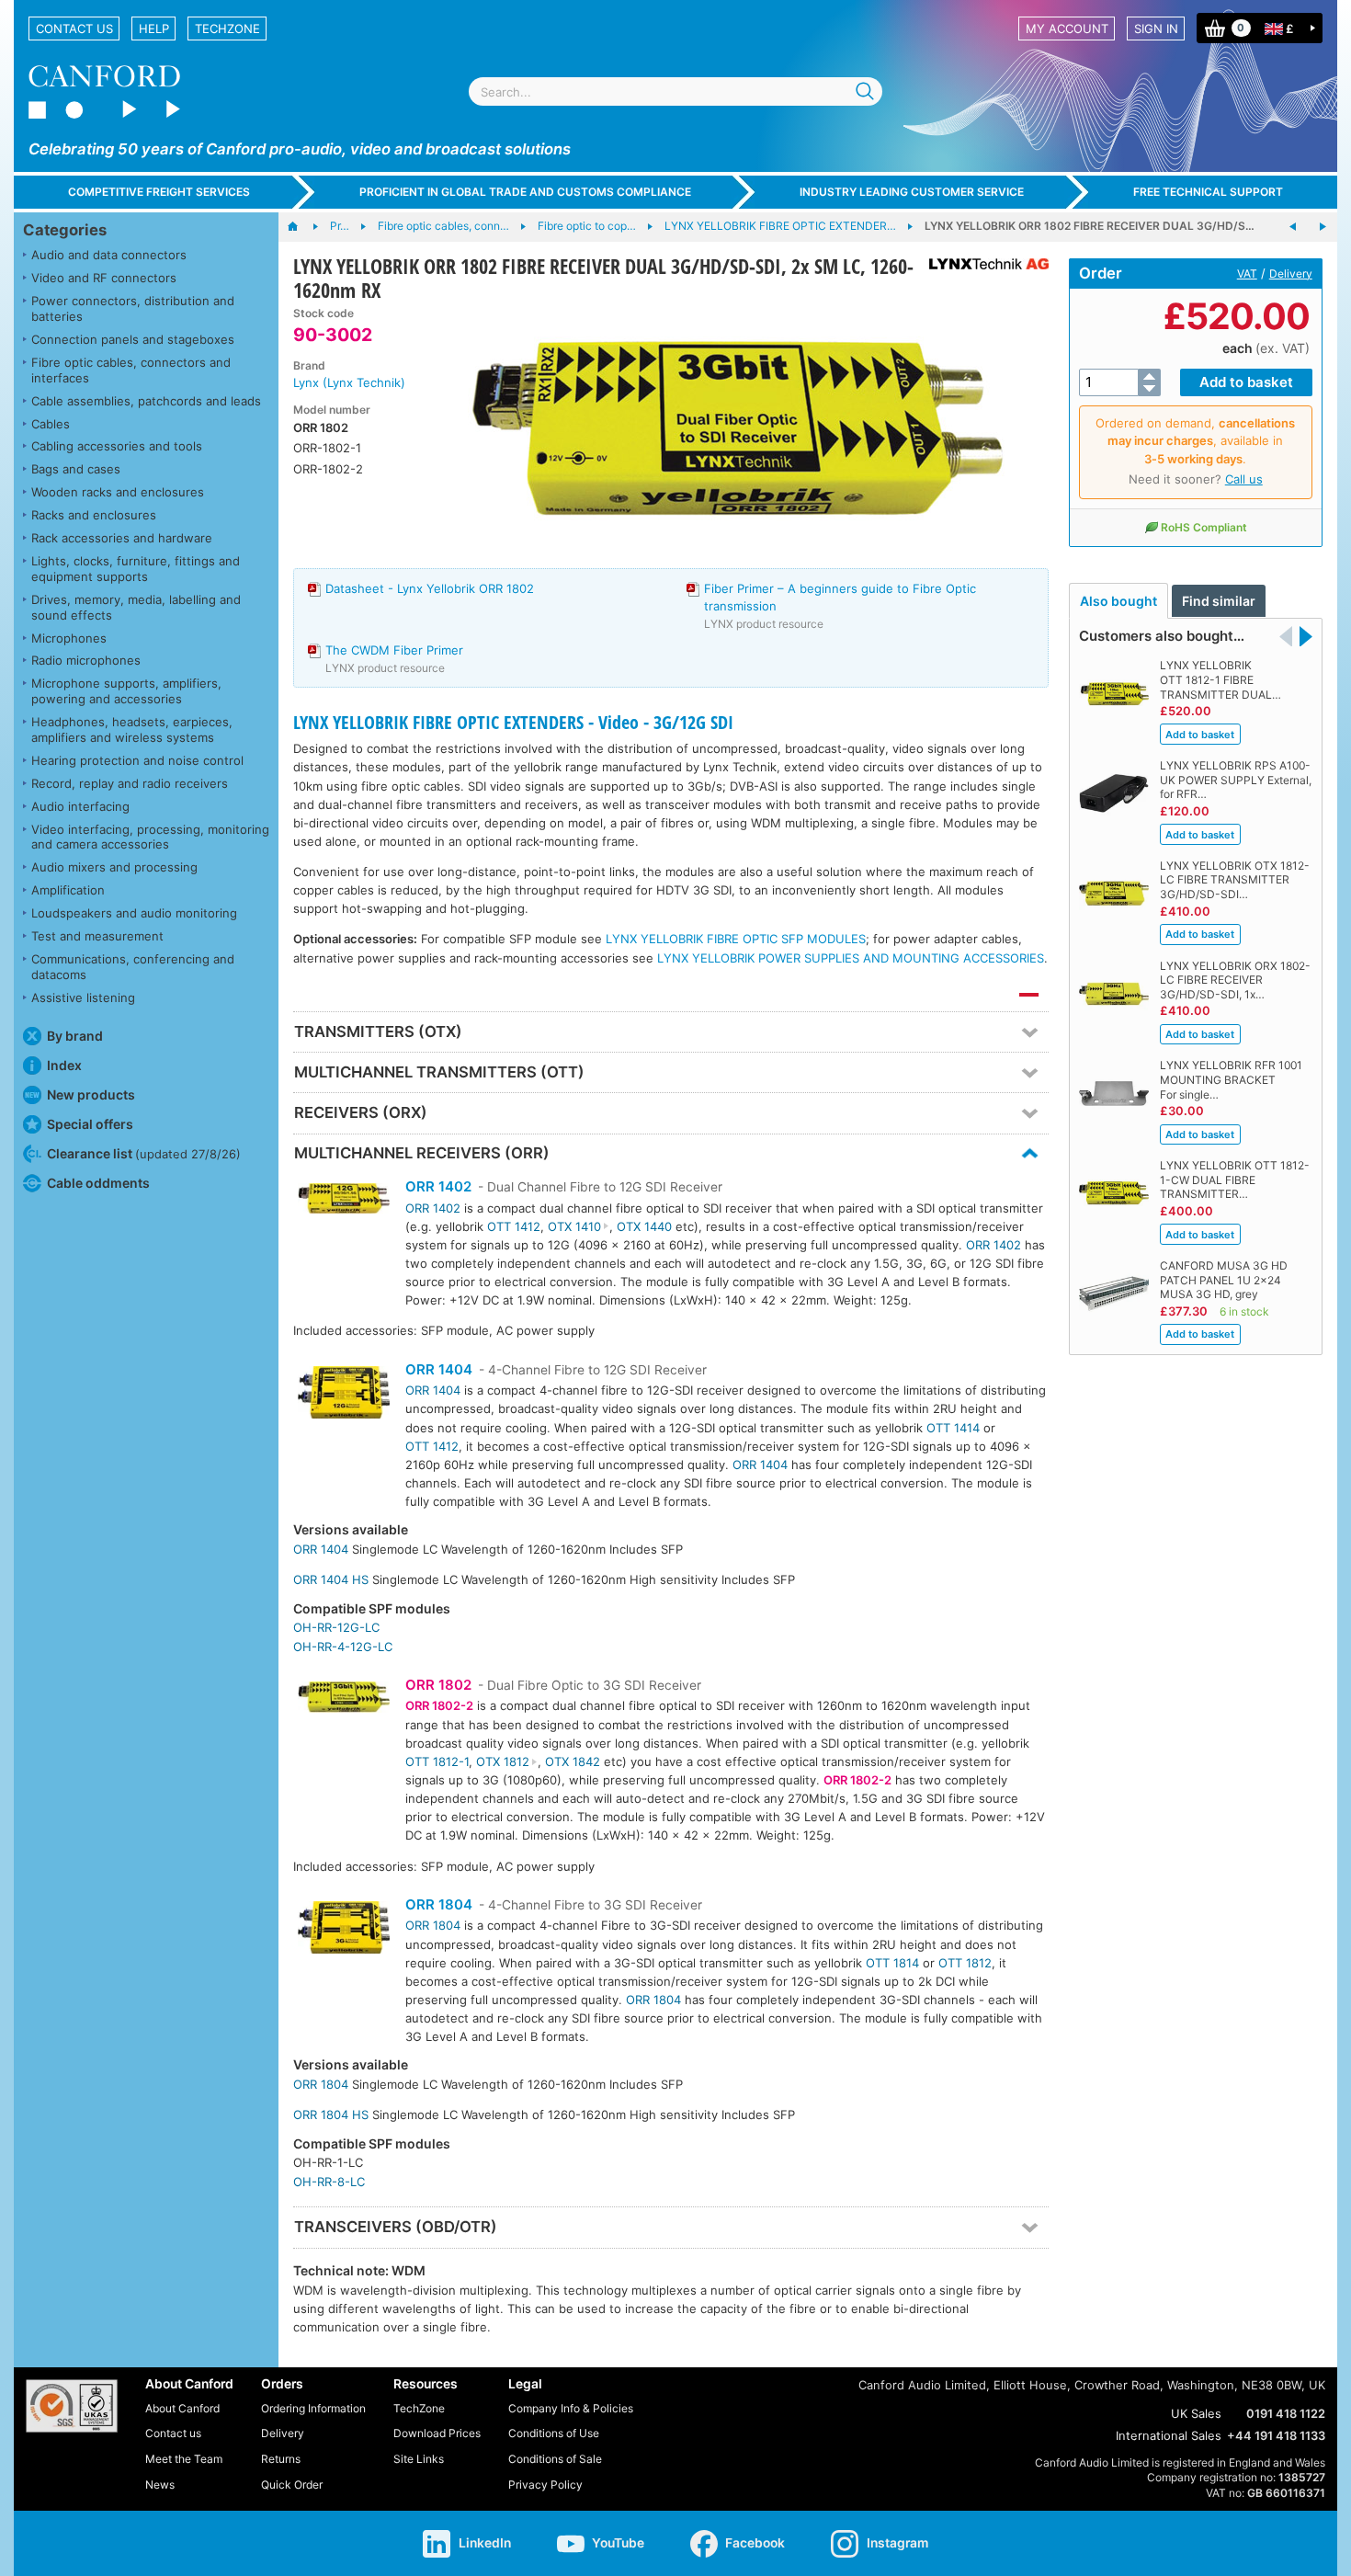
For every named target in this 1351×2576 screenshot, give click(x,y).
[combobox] (675, 91)
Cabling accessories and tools (117, 446)
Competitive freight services (159, 192)
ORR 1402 (438, 1186)
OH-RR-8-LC (329, 2182)
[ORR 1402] (344, 1201)
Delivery (1291, 274)
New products (91, 1094)
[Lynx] (982, 264)
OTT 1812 (965, 1963)
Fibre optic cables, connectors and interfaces (131, 370)
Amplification (68, 890)
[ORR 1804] (344, 1930)
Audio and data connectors (109, 255)
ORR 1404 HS (331, 1579)
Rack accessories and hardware (122, 538)
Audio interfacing (80, 806)
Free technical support (1208, 192)
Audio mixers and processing (114, 867)
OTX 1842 (573, 1761)
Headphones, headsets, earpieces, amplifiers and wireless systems (132, 729)
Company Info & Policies (571, 2408)
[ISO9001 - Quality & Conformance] (72, 2406)
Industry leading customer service (912, 192)
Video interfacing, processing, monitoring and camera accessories (150, 837)
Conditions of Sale (555, 2459)
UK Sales (1196, 2413)
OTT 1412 (514, 1226)
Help (154, 28)
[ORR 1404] (344, 1395)
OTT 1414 (953, 1428)
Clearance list (144, 1153)
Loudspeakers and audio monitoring (134, 913)
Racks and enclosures (94, 515)
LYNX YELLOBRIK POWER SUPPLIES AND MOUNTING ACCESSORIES (851, 958)
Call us (1244, 479)
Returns (281, 2459)
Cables (51, 424)
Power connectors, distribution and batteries (133, 308)
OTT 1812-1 (437, 1761)
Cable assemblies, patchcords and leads (146, 401)
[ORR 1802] (344, 1699)
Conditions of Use (554, 2433)
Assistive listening (83, 997)
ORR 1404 (439, 1369)
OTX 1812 (503, 1761)
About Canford (182, 2408)
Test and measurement (97, 936)
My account (1067, 28)
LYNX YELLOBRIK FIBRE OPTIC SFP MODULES (736, 939)
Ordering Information (313, 2408)
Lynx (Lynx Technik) (349, 382)
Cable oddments (98, 1183)
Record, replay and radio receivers (130, 783)
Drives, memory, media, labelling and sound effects (136, 607)
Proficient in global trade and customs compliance (525, 192)
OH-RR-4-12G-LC (343, 1647)
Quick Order (292, 2485)
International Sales (1169, 2435)
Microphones (69, 638)
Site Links (419, 2459)
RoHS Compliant (1204, 527)
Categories (65, 230)
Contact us (74, 28)
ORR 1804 (439, 1904)
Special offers (90, 1124)
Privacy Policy (545, 2485)
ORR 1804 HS (331, 2114)
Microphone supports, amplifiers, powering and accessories (126, 691)
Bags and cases (76, 469)
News (160, 2485)
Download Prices (437, 2433)
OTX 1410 (574, 1226)
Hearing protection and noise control (137, 760)
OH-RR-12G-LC (336, 1627)
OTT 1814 (892, 1963)
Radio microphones (86, 660)
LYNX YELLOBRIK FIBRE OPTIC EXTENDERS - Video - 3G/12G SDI (513, 722)
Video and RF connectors (104, 278)
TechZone (227, 28)
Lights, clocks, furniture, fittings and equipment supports (136, 569)
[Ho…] (302, 227)
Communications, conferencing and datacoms (133, 967)
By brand (75, 1036)
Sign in (1156, 28)
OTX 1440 (644, 1226)
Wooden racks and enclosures (118, 492)
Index (64, 1065)
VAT (1247, 274)
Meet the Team (184, 2459)
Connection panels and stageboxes (133, 339)
